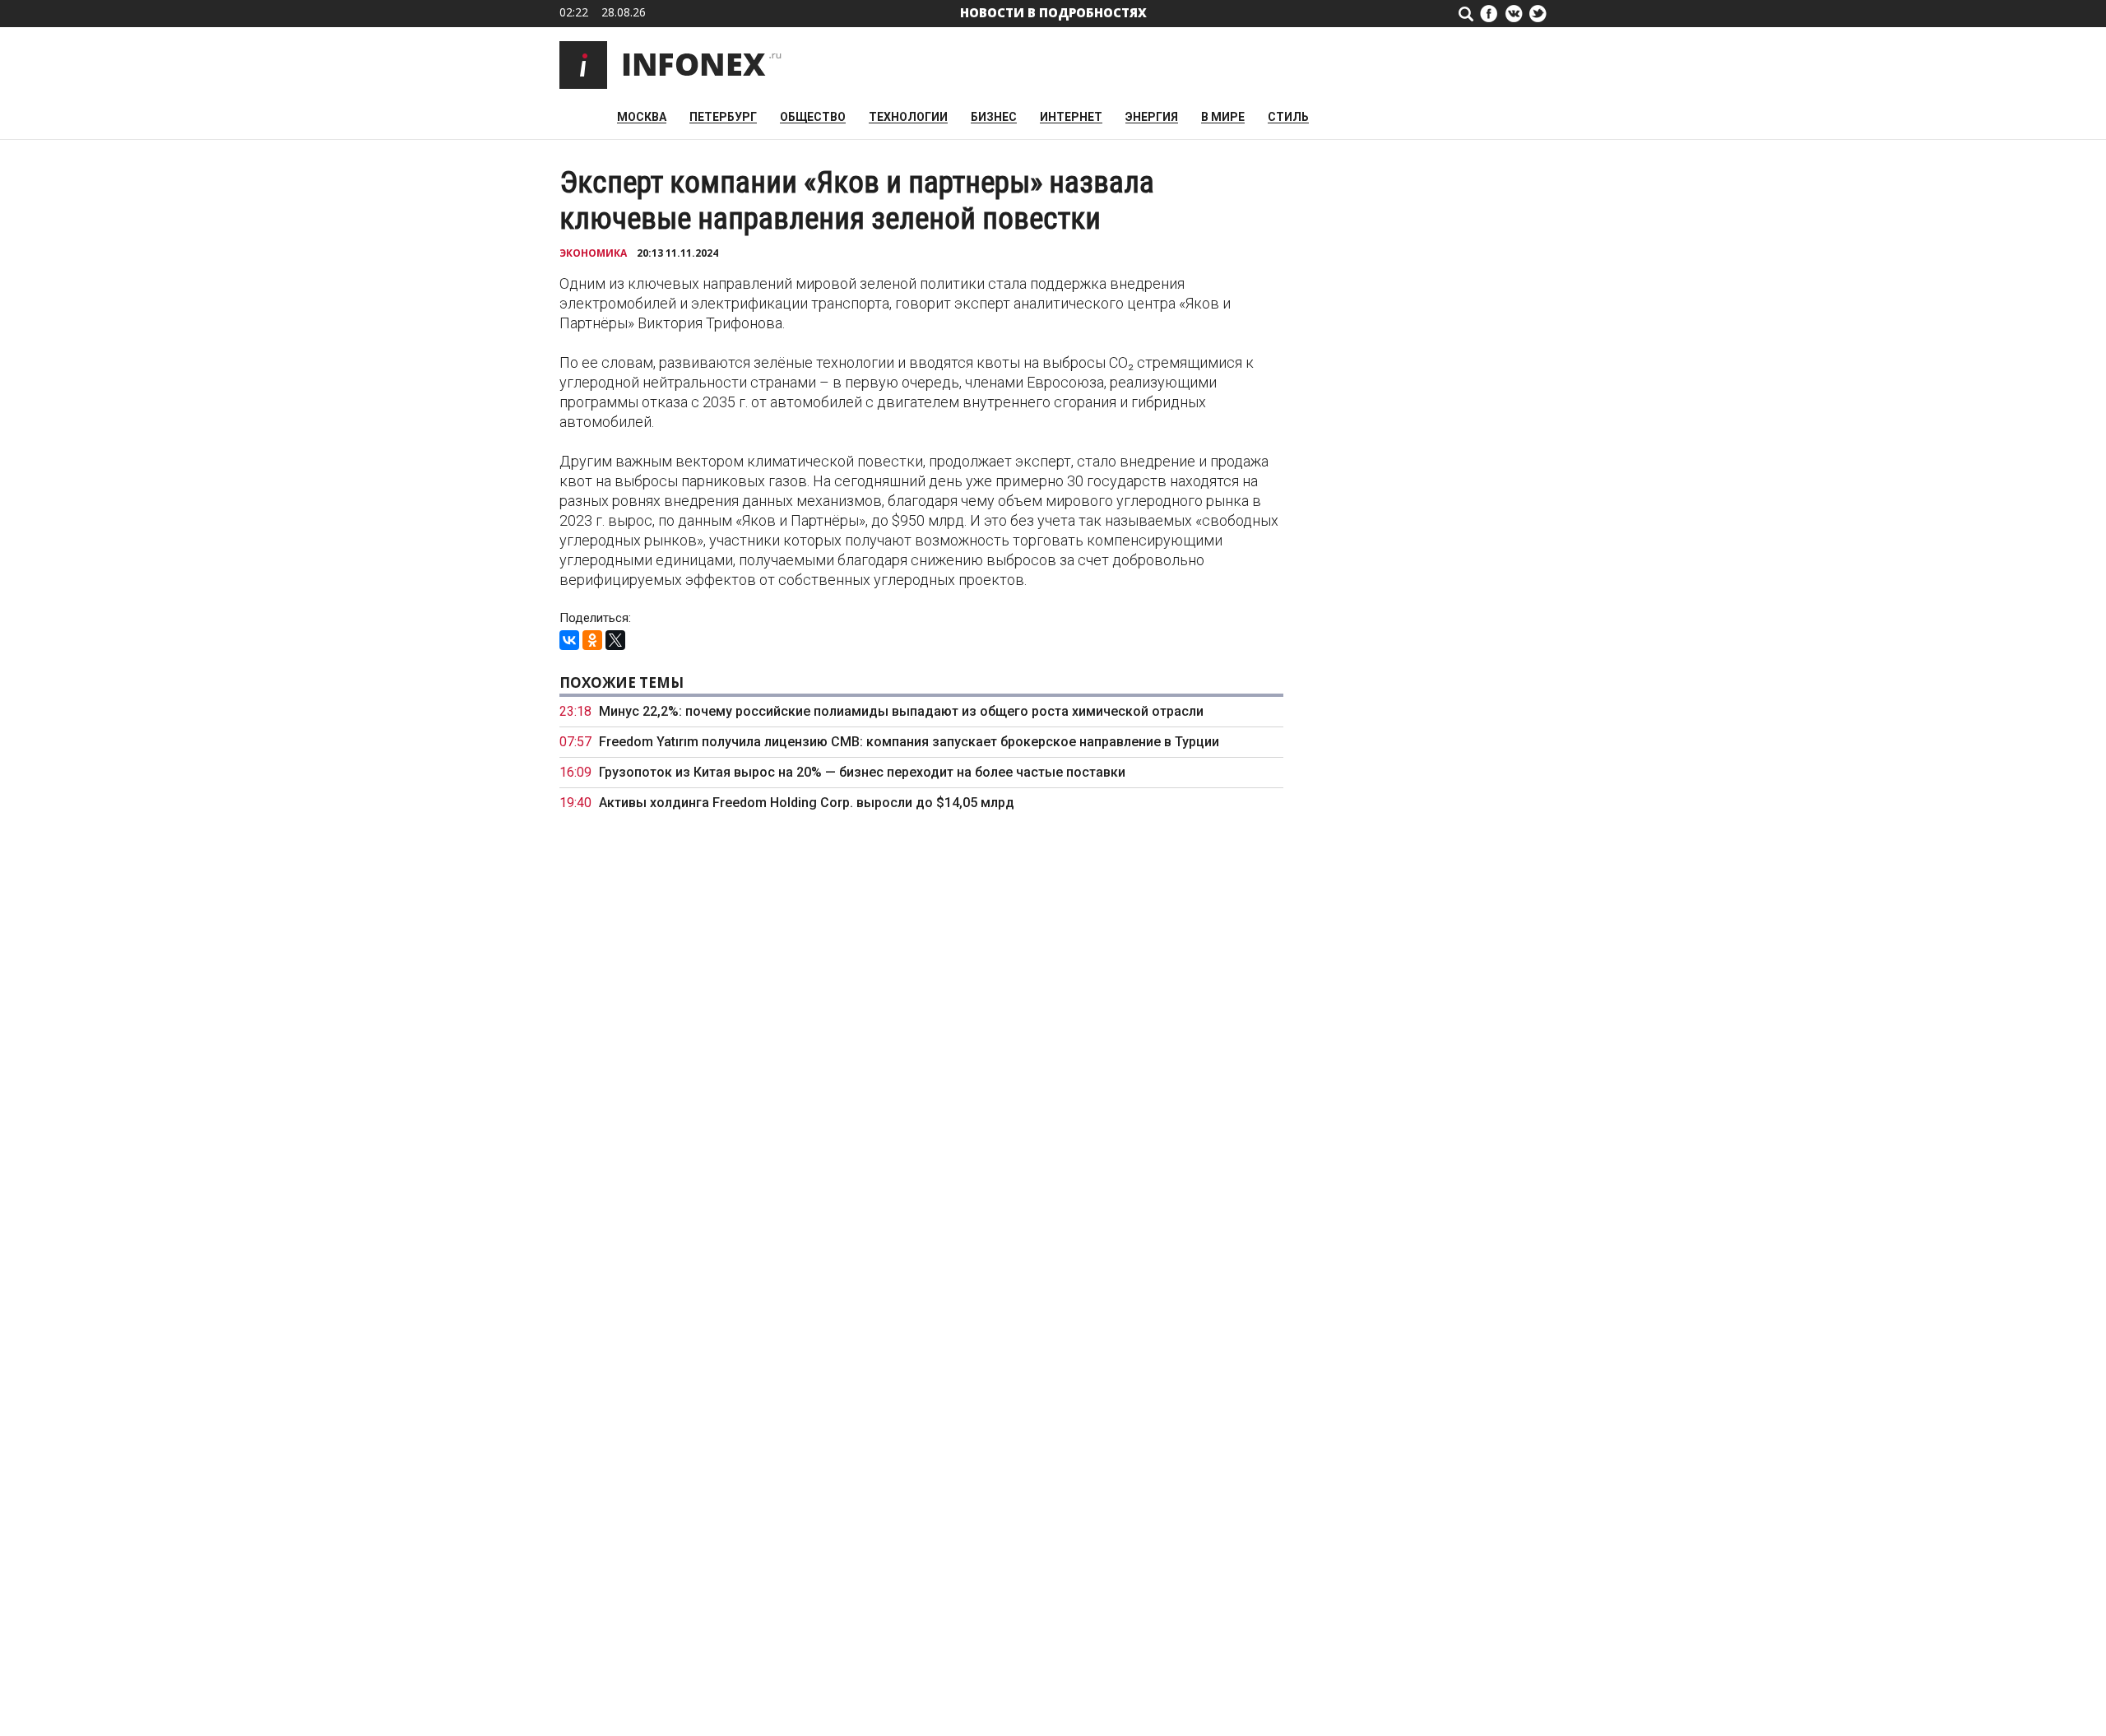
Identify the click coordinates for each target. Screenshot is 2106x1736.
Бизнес (994, 117)
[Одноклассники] (592, 640)
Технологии (908, 117)
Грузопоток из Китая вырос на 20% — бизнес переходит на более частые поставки (862, 772)
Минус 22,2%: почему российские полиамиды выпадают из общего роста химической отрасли (901, 711)
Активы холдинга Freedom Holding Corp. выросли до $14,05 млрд (807, 803)
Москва (642, 117)
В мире (1223, 117)
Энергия (1152, 117)
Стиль (1288, 117)
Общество (813, 117)
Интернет (1071, 117)
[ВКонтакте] (569, 640)
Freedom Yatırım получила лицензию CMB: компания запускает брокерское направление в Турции (909, 742)
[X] (615, 640)
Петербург (723, 117)
